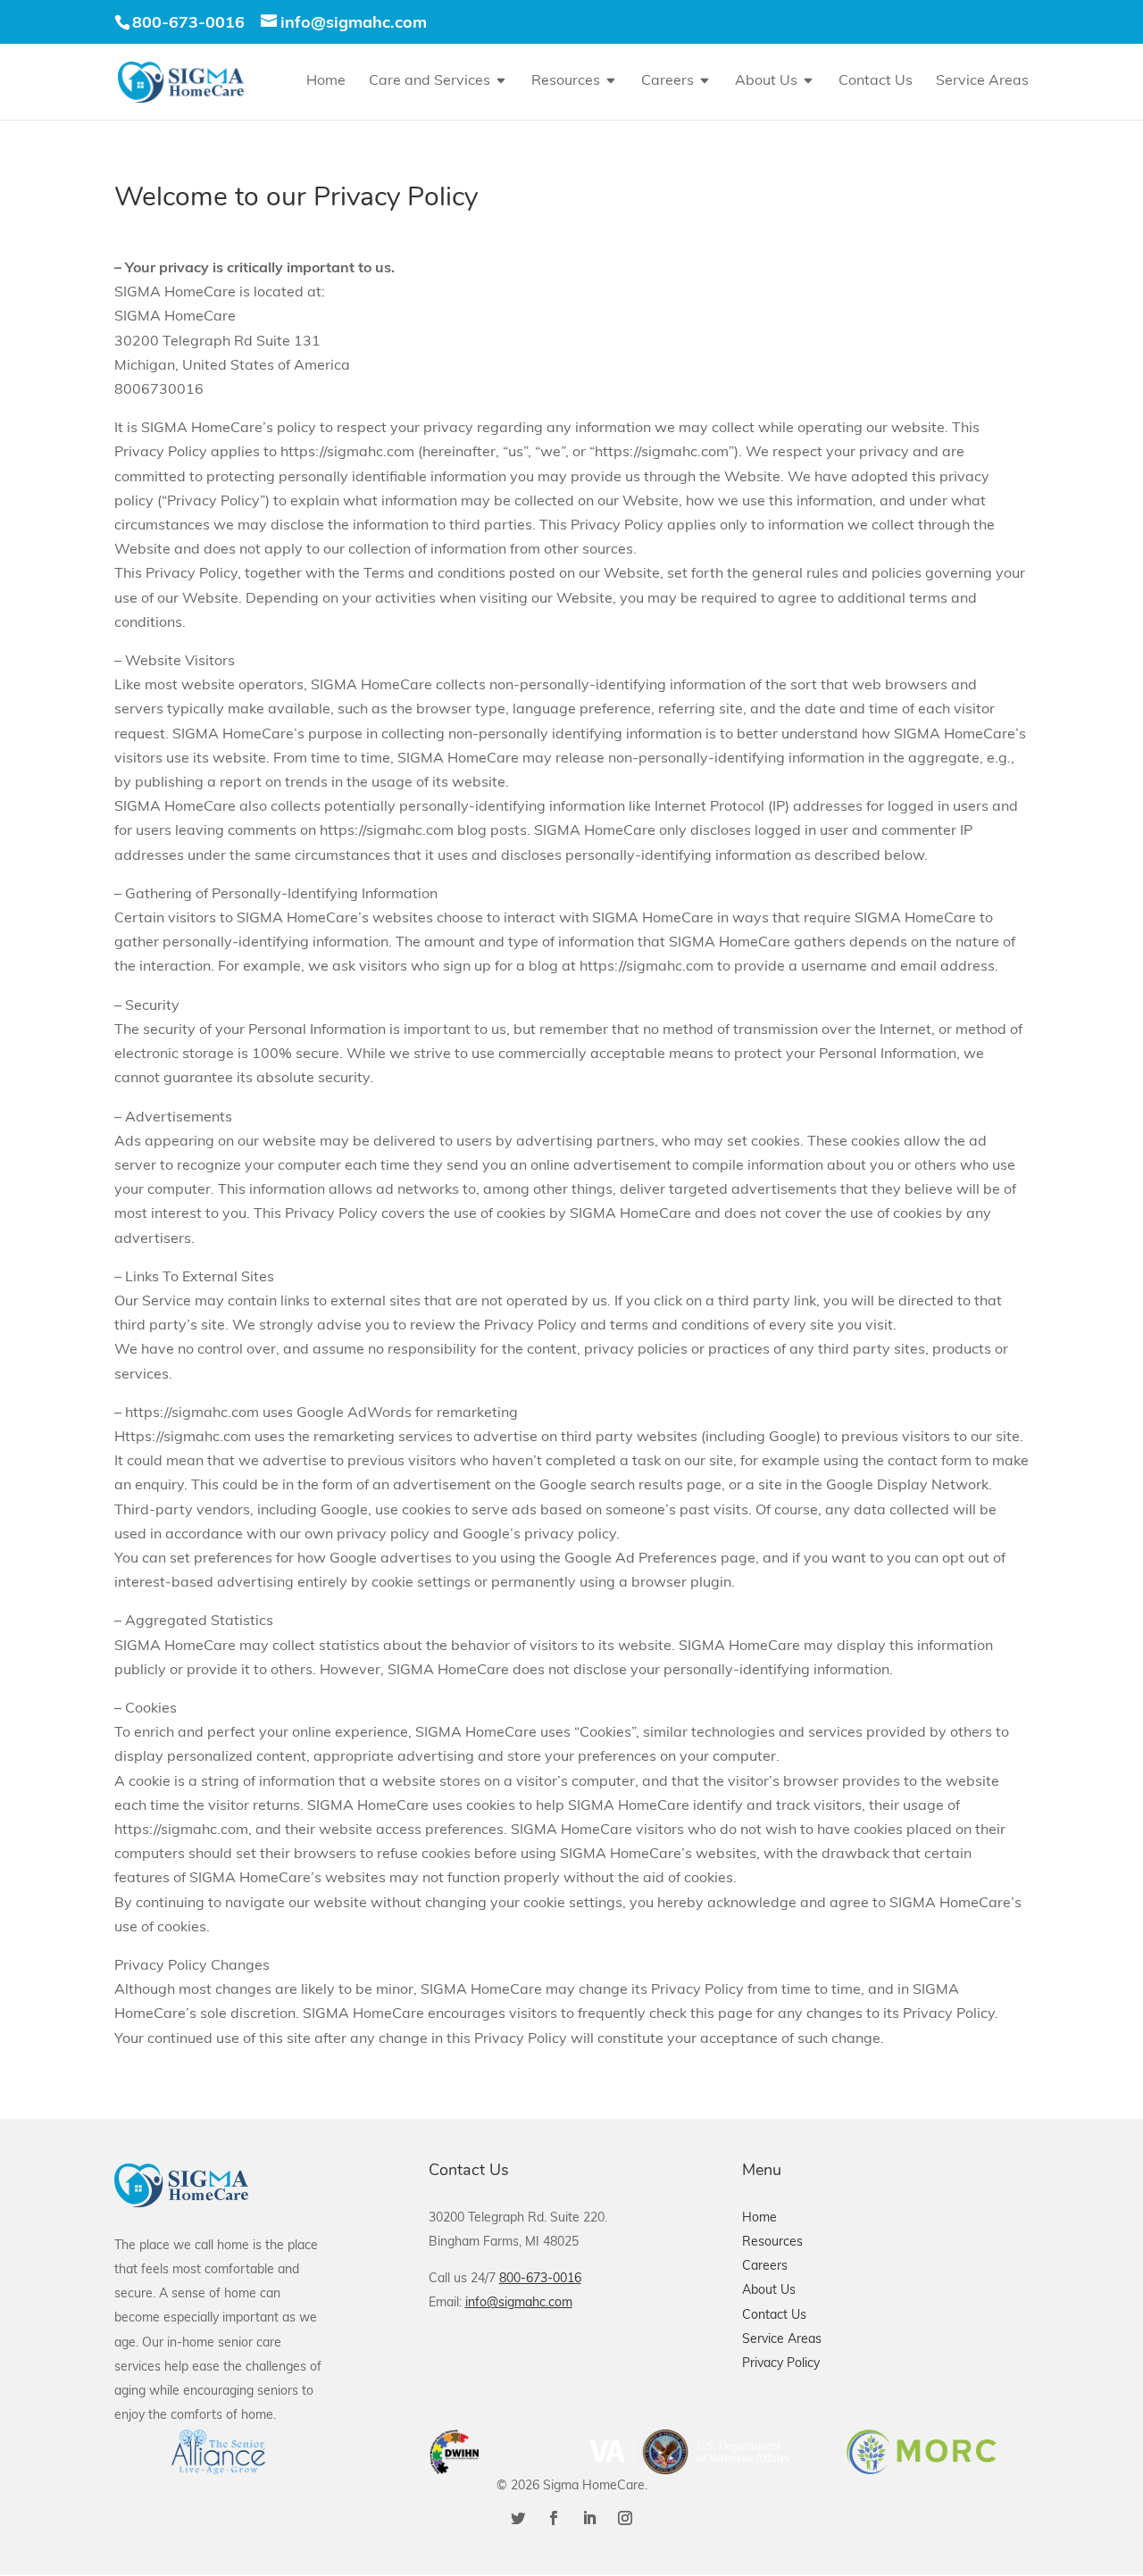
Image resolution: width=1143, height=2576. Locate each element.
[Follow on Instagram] (625, 2518)
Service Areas (982, 82)
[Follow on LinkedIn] (589, 2518)
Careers (667, 82)
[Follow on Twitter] (518, 2518)
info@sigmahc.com (519, 2303)
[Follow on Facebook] (554, 2518)
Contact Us (876, 82)
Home (326, 82)
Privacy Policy (781, 2364)
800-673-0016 (188, 24)
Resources (566, 82)
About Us (766, 82)
